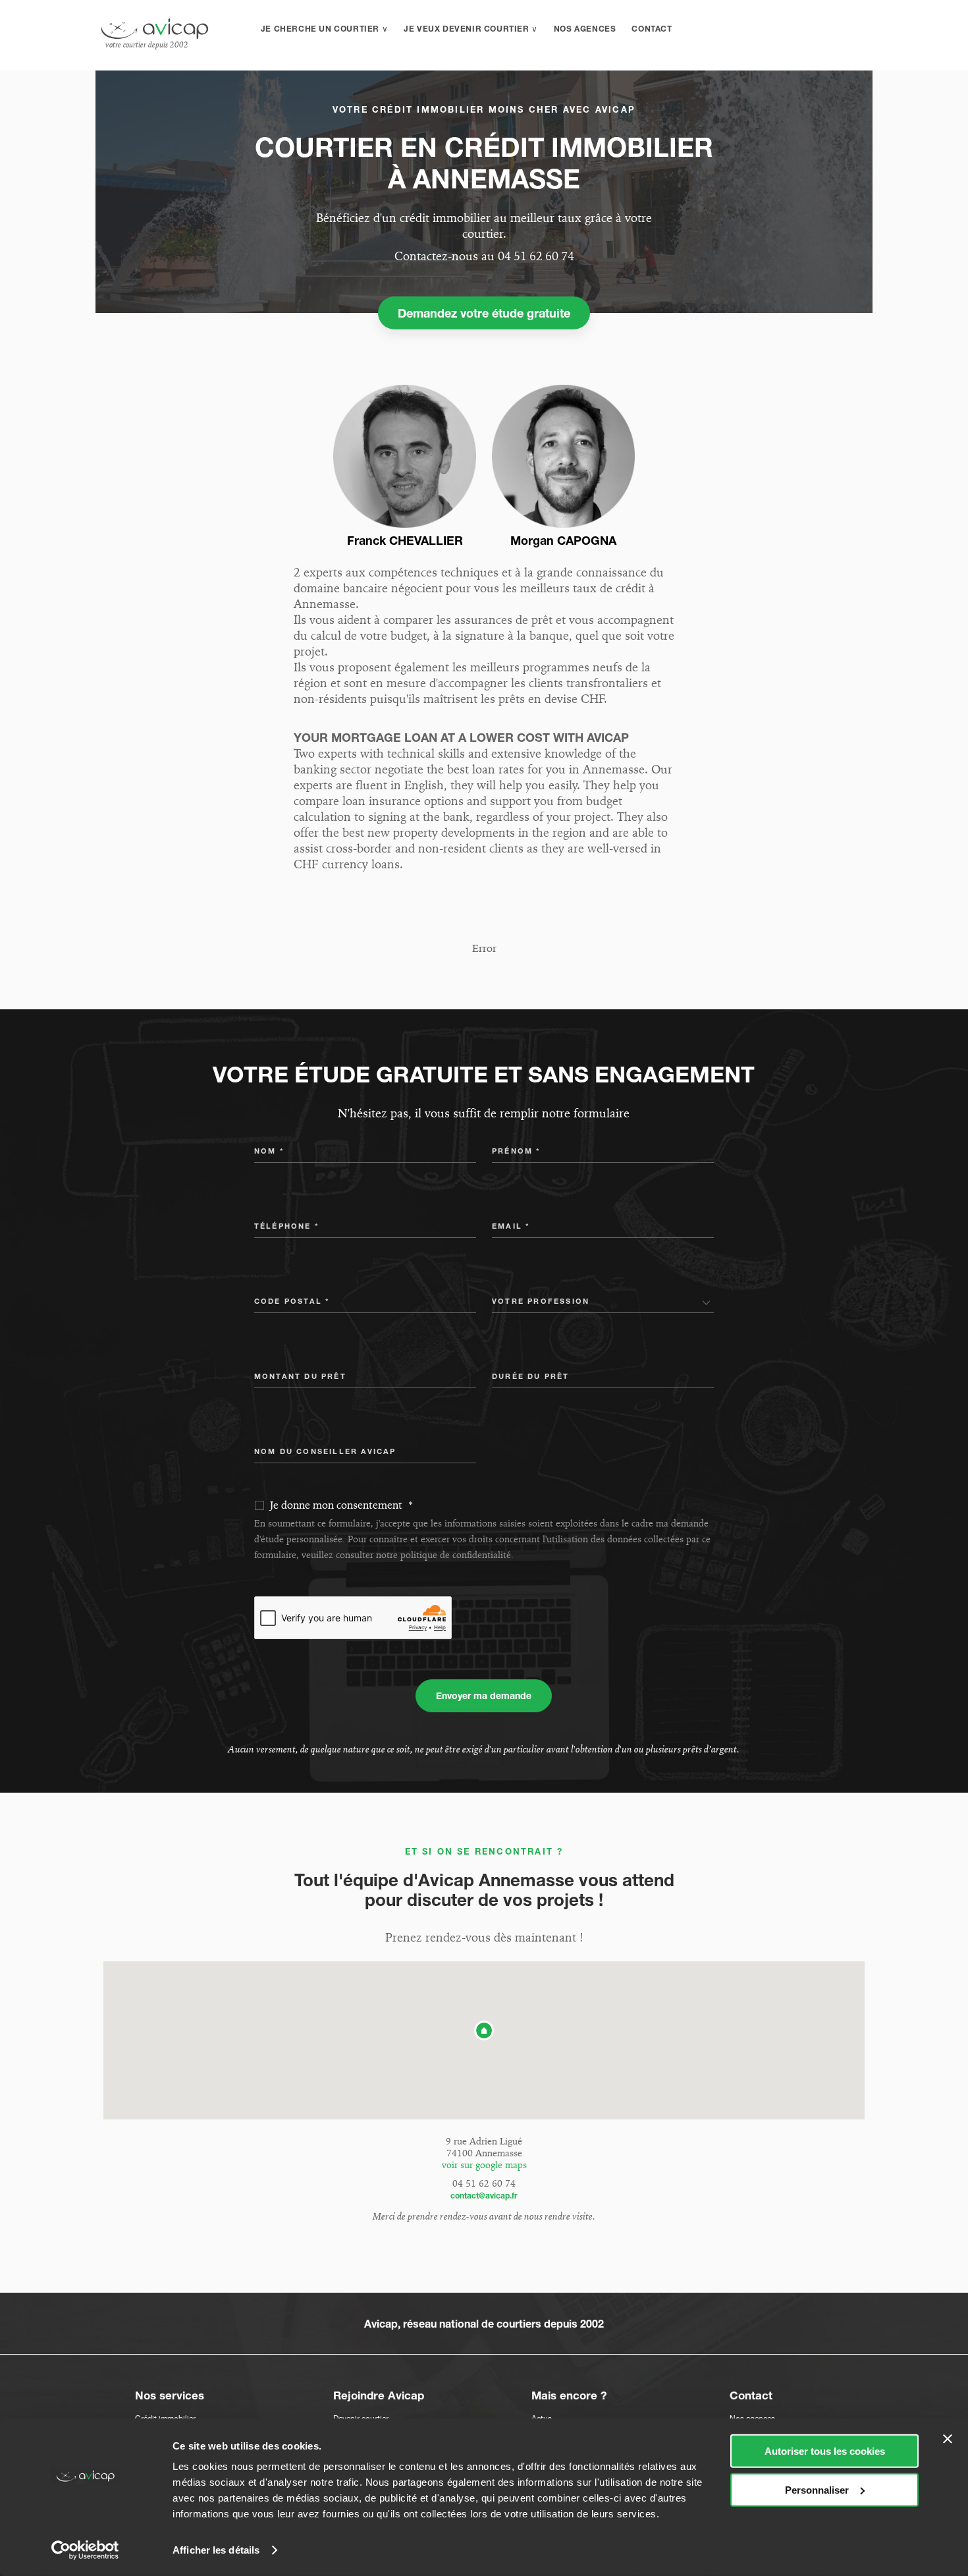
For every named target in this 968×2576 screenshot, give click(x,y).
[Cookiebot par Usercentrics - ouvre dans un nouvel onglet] (85, 2550)
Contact (652, 29)
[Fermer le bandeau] (948, 2439)
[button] (484, 2030)
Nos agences (585, 29)
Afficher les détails (216, 2550)
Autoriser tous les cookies (825, 2451)
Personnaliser (817, 2489)
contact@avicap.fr (484, 2196)
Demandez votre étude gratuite (484, 313)
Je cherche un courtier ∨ (324, 29)
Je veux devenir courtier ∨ (471, 29)
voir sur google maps (484, 2165)
